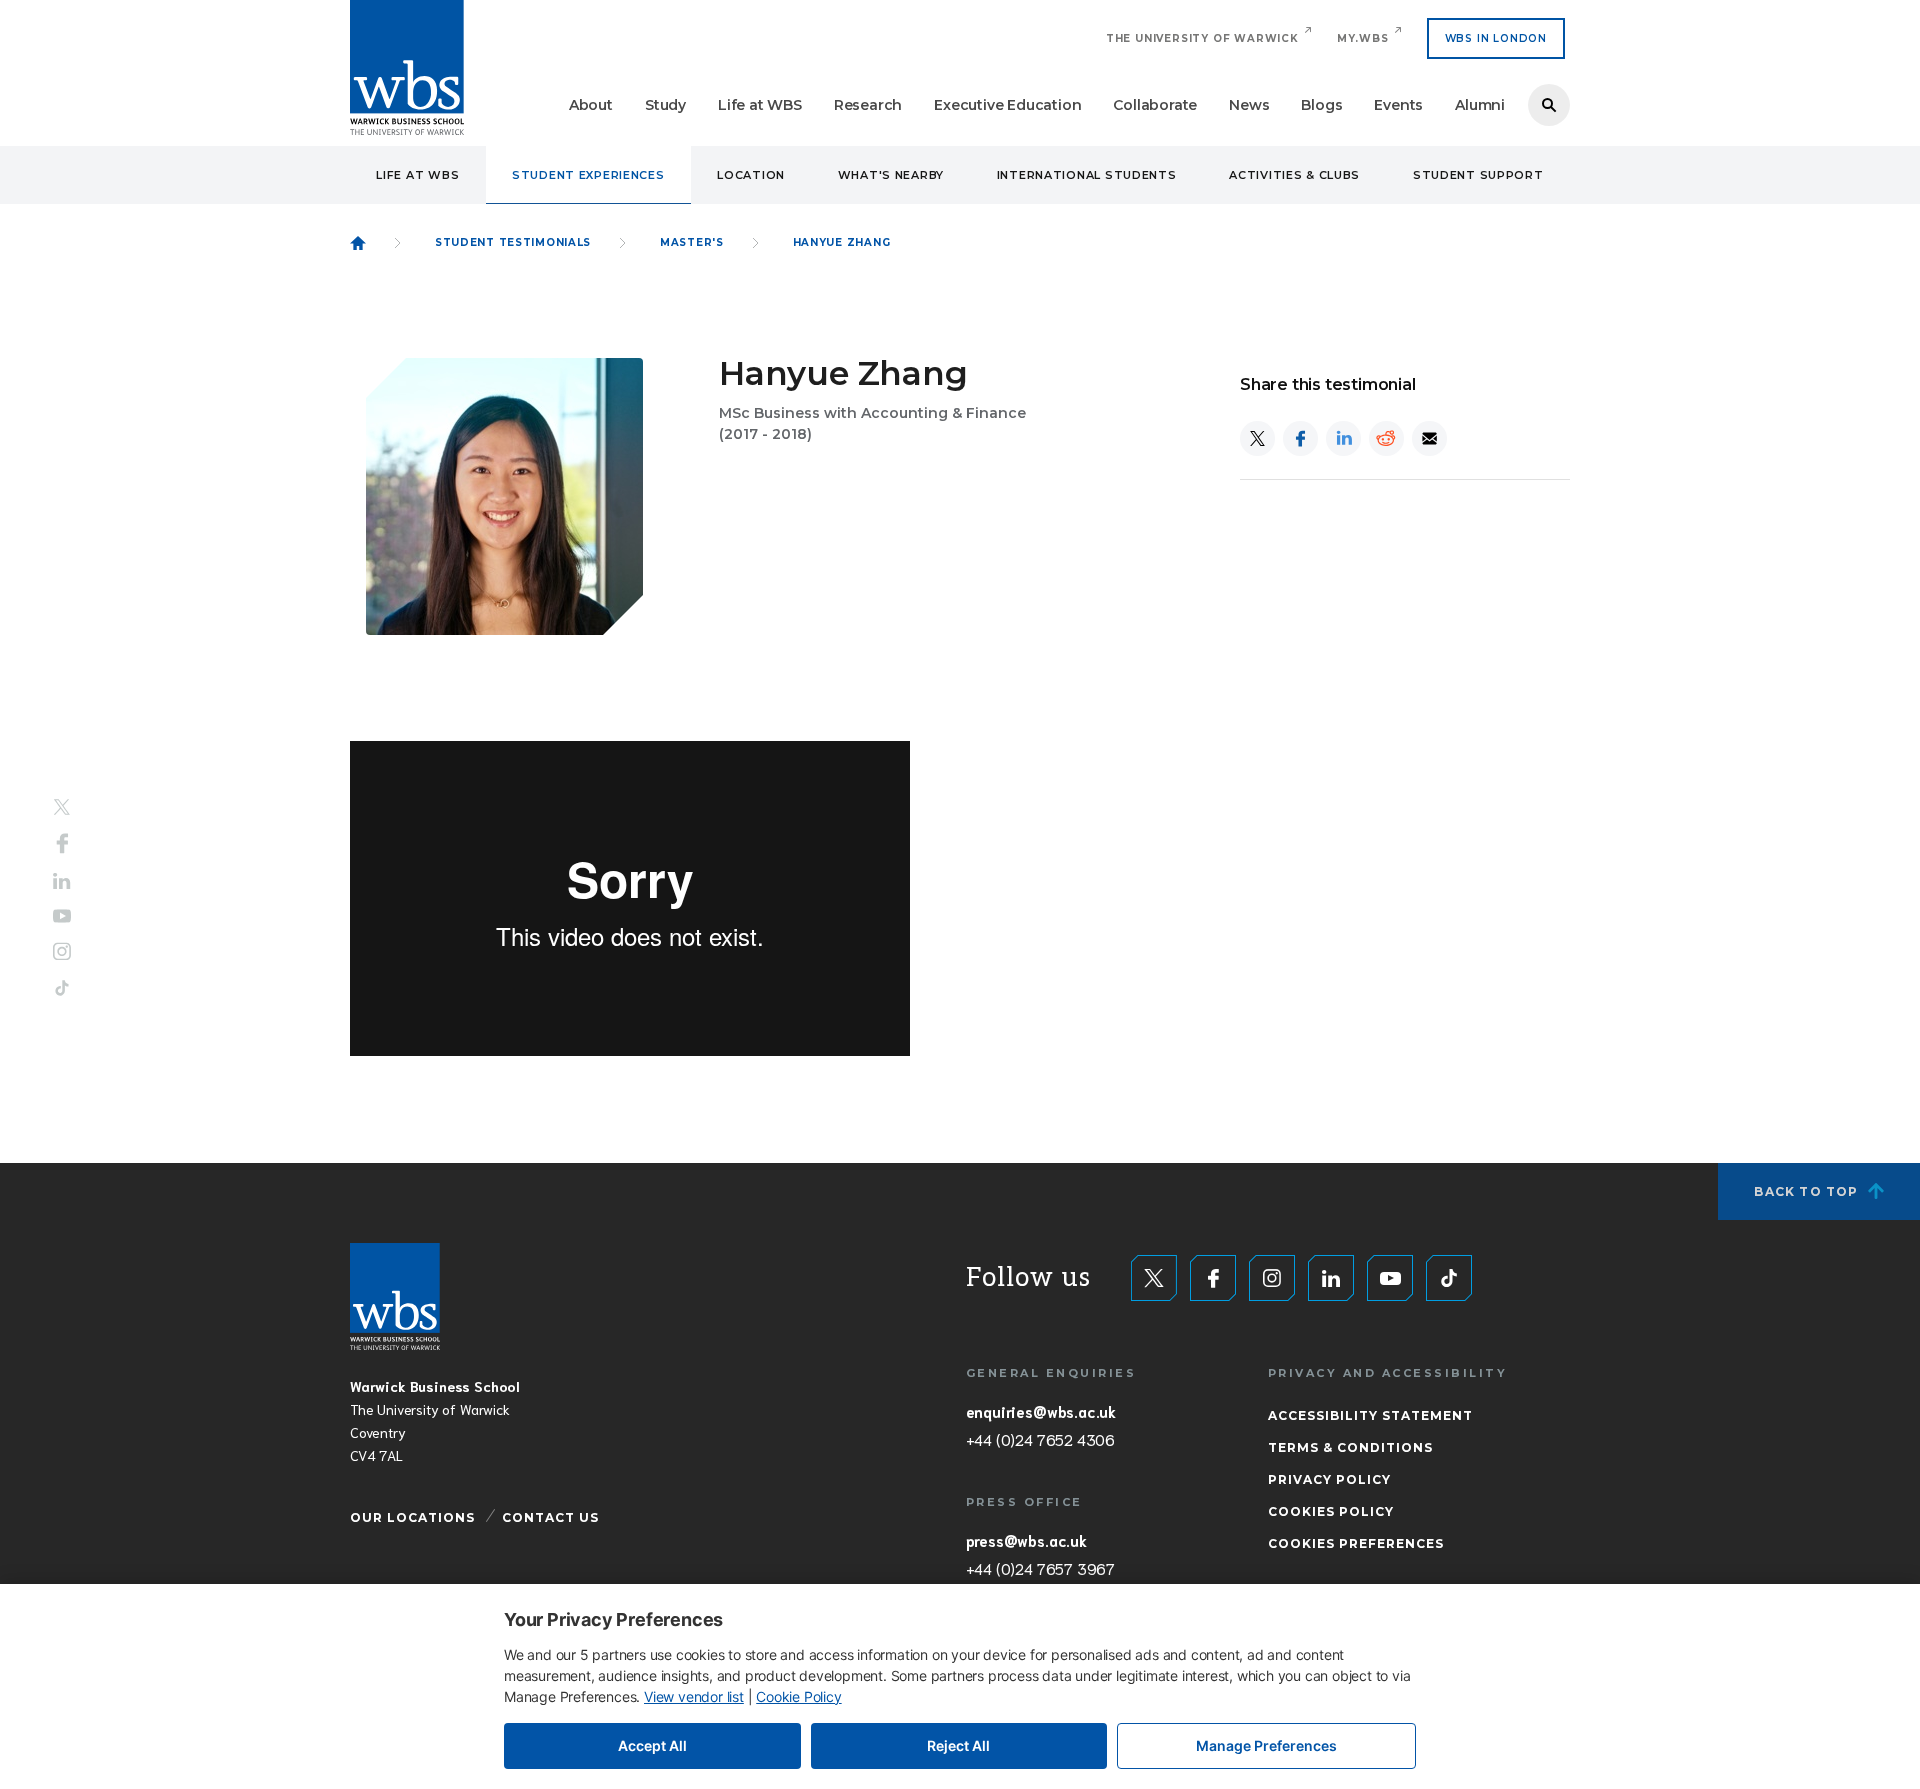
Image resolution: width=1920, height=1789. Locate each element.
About (591, 105)
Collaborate (1155, 105)
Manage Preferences (1266, 1745)
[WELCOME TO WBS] (358, 243)
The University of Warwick (1202, 38)
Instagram (62, 951)
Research (868, 105)
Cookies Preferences (1356, 1543)
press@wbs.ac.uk (1026, 1540)
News (1249, 105)
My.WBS (1363, 38)
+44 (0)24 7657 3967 (1040, 1568)
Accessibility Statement (1370, 1415)
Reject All (958, 1745)
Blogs (1321, 105)
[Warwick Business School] (407, 67)
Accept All (652, 1745)
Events (1398, 105)
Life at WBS (760, 105)
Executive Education (1007, 105)
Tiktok (62, 987)
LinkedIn (62, 881)
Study (665, 105)
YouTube (62, 915)
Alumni (1480, 105)
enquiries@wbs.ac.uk (1041, 1411)
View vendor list (694, 1696)
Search (1549, 105)
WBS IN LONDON (1496, 38)
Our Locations (412, 1517)
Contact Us (550, 1517)
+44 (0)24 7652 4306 (1040, 1439)
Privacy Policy (1329, 1479)
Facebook (62, 844)
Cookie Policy (798, 1696)
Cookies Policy (1331, 1511)
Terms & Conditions (1350, 1447)
